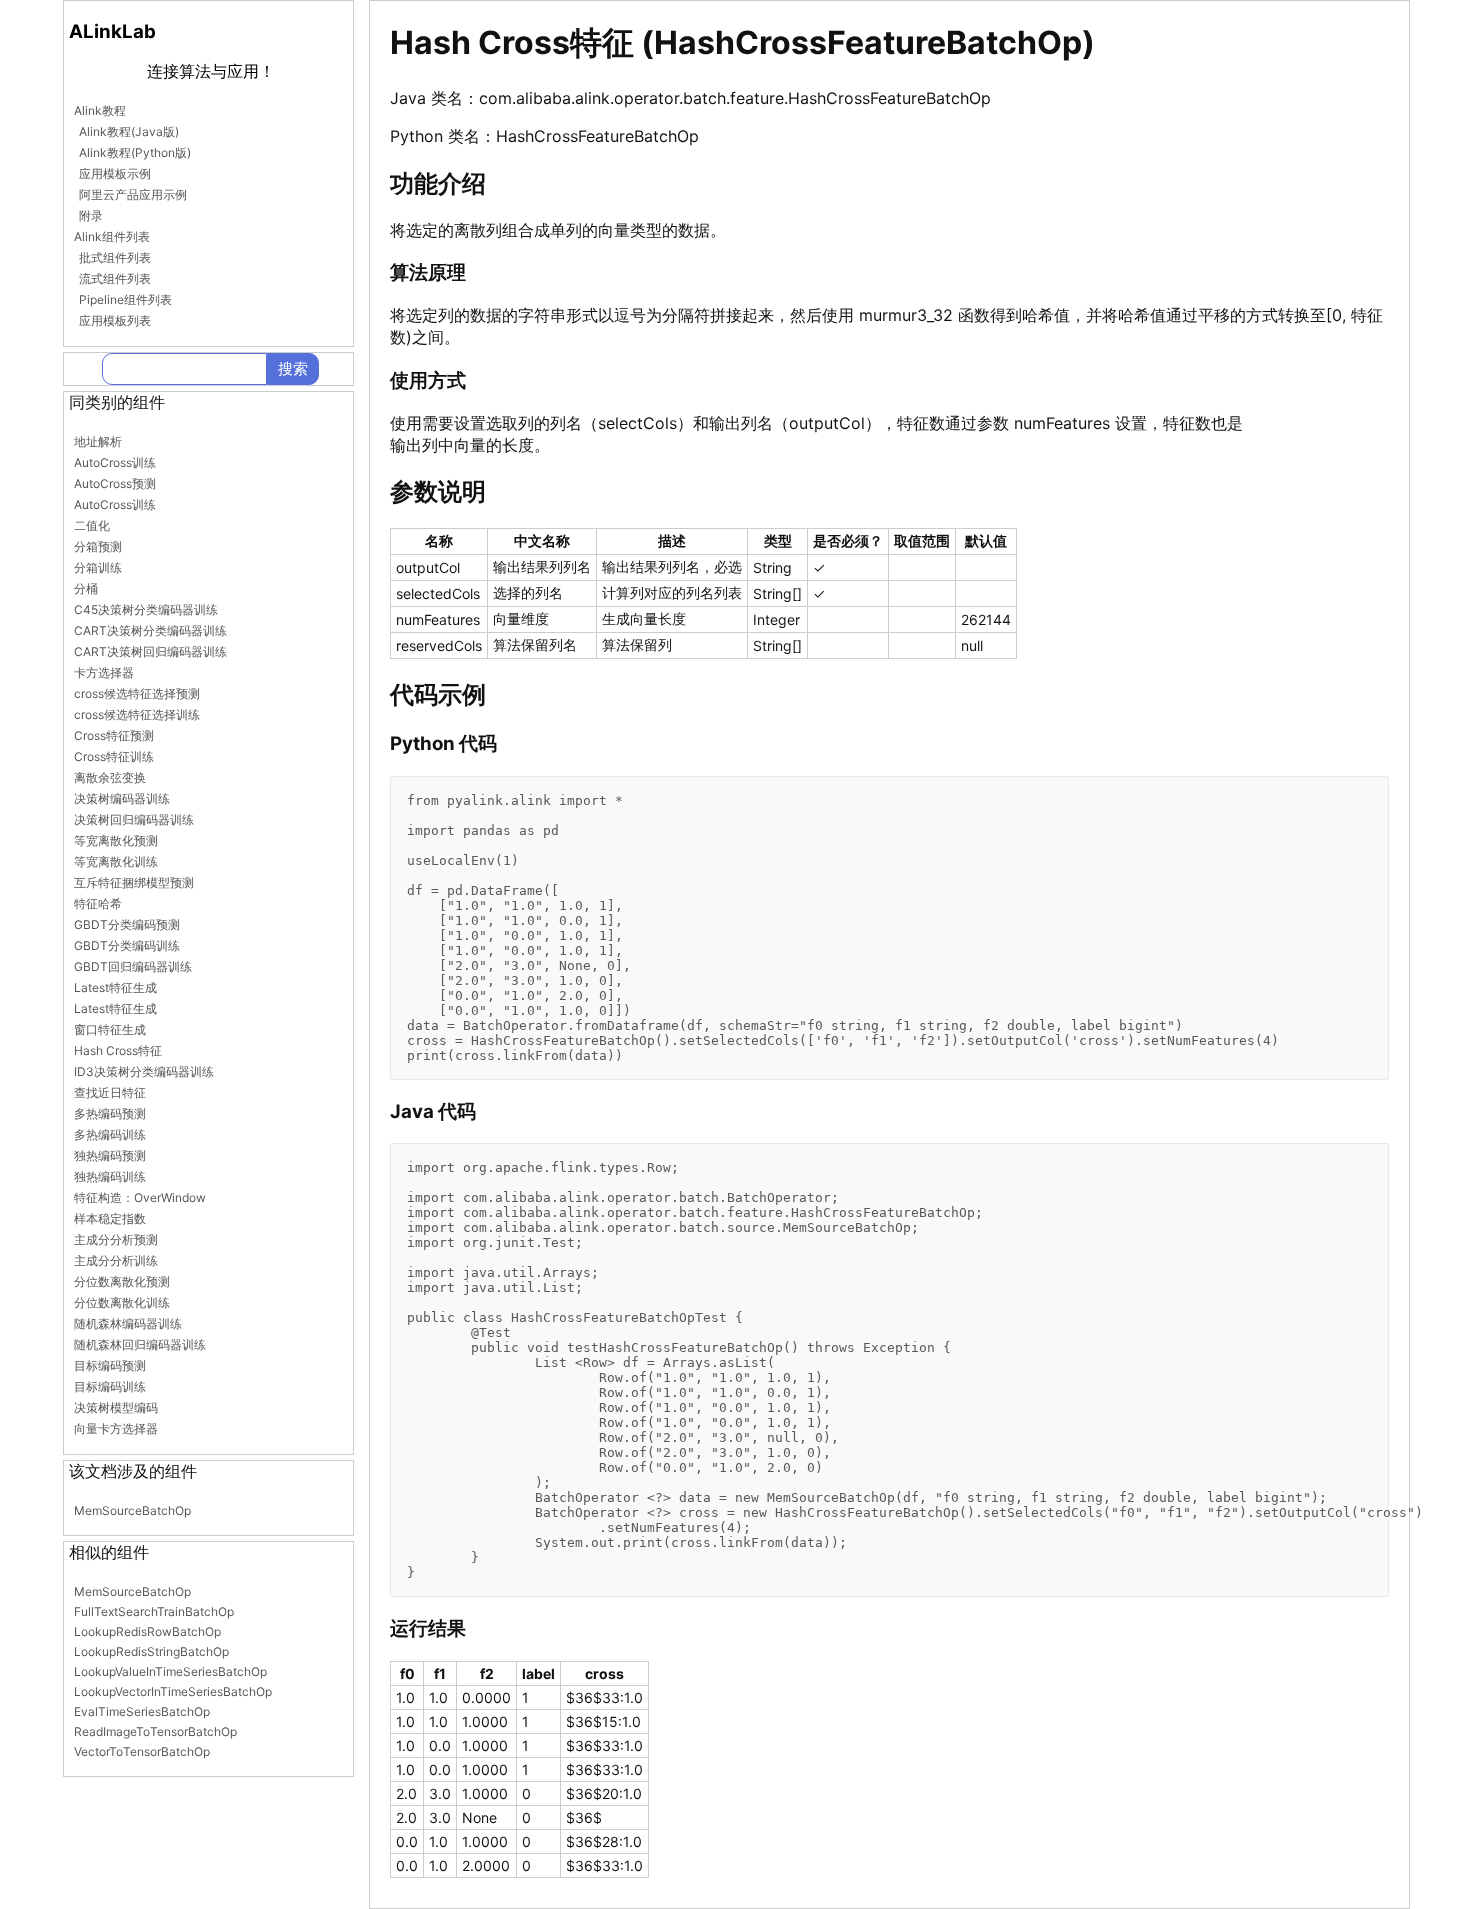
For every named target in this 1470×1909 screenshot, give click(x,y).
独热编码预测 (110, 1155)
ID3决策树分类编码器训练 (144, 1071)
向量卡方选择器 (116, 1428)
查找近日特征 (110, 1092)
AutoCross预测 (115, 483)
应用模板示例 (115, 173)
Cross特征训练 (114, 756)
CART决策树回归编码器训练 (150, 651)
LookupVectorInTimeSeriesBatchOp (173, 1691)
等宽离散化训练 (116, 861)
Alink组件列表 (112, 236)
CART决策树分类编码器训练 (150, 630)
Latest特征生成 (115, 987)
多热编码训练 (110, 1134)
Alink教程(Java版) (129, 131)
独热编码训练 (110, 1176)
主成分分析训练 (116, 1260)
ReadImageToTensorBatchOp (155, 1731)
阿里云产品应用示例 (133, 194)
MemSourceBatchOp (132, 1510)
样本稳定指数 (110, 1218)
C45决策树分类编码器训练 (146, 609)
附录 (91, 215)
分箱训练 (98, 567)
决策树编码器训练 (122, 798)
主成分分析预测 (116, 1239)
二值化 (92, 525)
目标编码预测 (110, 1365)
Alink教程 (100, 110)
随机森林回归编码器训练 (140, 1344)
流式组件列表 (115, 278)
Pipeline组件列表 (125, 299)
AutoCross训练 (115, 462)
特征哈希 (98, 903)
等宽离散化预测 (116, 840)
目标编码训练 (110, 1386)
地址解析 (98, 441)
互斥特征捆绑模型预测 (134, 882)
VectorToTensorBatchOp (142, 1751)
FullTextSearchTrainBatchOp (154, 1611)
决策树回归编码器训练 (134, 819)
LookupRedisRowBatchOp (147, 1631)
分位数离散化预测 (122, 1281)
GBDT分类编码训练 (127, 945)
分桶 (86, 588)
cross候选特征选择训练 (137, 714)
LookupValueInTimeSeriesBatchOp (170, 1671)
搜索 (293, 368)
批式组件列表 (115, 257)
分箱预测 (98, 546)
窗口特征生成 (110, 1029)
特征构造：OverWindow (140, 1197)
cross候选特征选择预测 (137, 693)
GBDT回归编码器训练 (133, 966)
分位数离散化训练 (122, 1302)
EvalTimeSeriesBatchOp (142, 1711)
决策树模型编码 (116, 1407)
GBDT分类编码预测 (127, 924)
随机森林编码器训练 (128, 1323)
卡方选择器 (104, 672)
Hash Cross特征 (118, 1050)
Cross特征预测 (114, 735)
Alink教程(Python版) (135, 152)
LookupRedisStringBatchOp (151, 1651)
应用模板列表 (115, 320)
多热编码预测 (110, 1113)
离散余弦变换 (110, 777)
